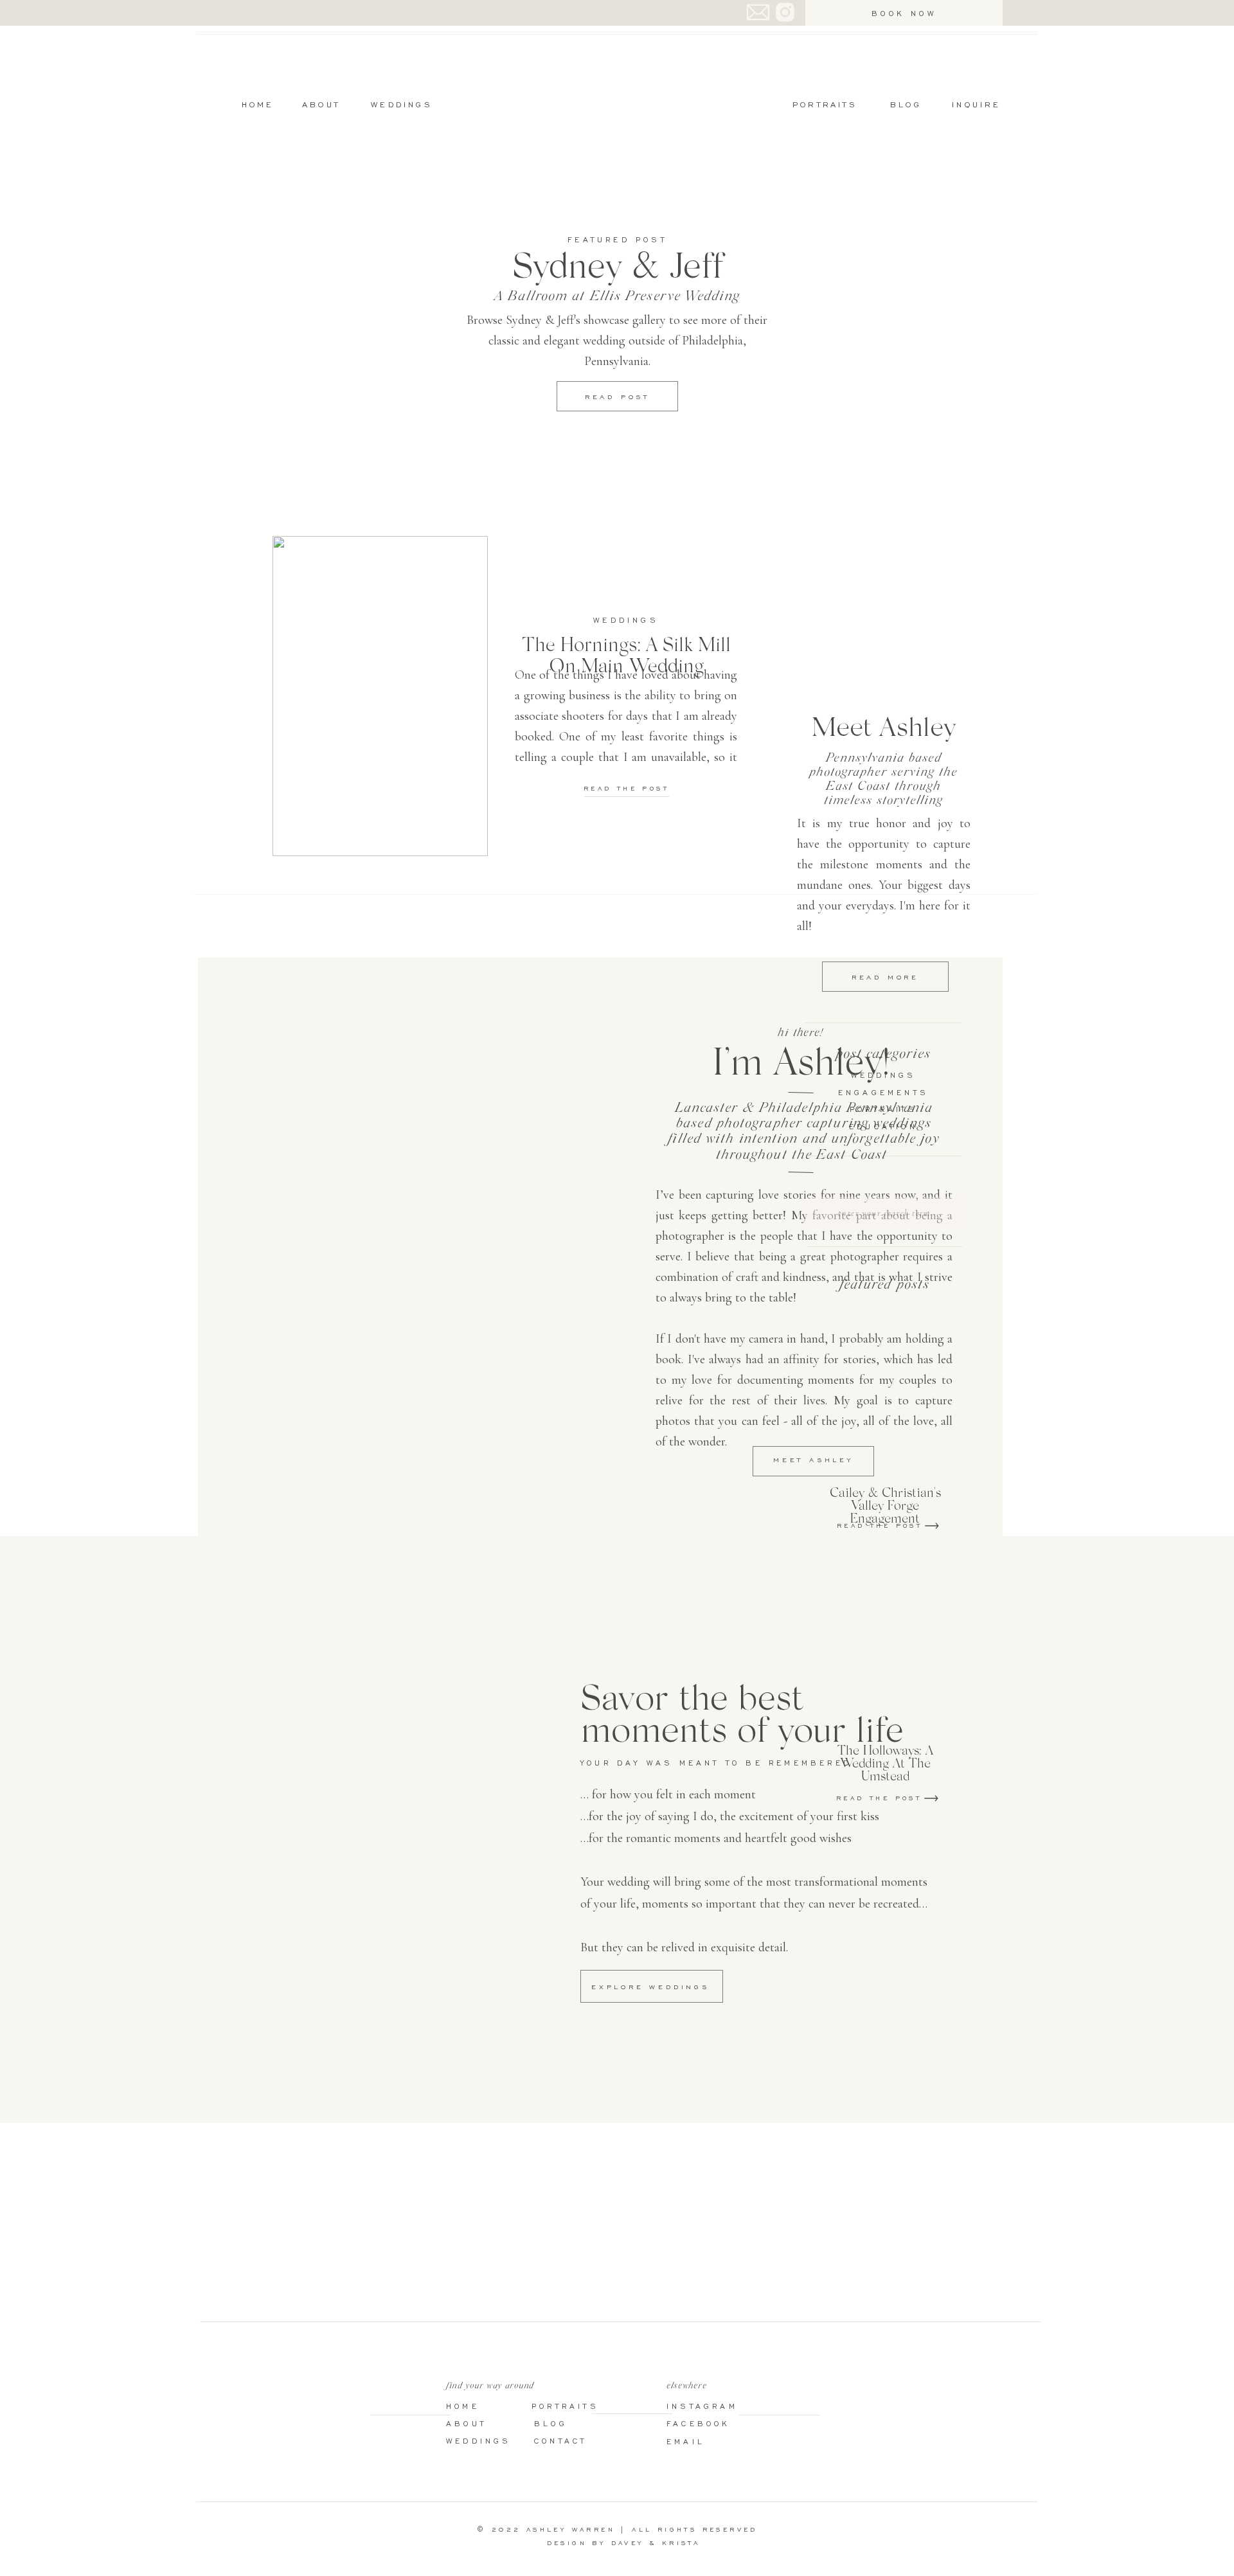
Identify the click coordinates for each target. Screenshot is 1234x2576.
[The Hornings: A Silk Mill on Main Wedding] (380, 696)
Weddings (626, 620)
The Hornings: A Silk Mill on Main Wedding (626, 654)
